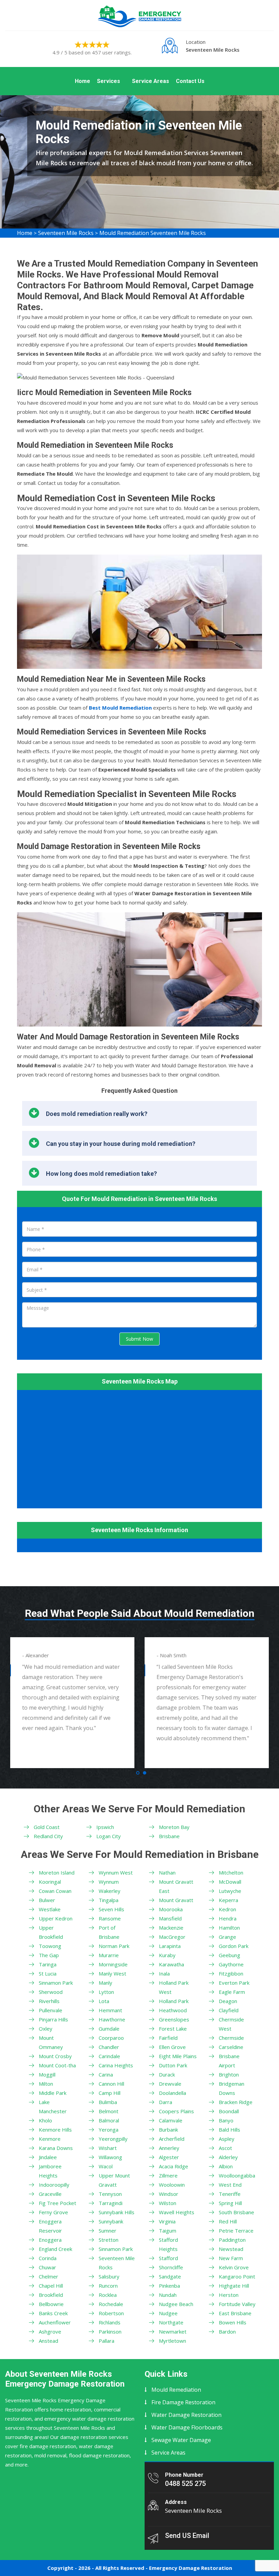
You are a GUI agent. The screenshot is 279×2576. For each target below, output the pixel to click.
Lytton (106, 1992)
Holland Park (174, 2001)
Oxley (46, 2029)
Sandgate (170, 2276)
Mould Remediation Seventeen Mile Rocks (153, 233)
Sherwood (51, 1992)
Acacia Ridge (174, 2166)
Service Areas (151, 81)
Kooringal (50, 1882)
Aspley (227, 2139)
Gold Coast (47, 1827)
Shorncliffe (171, 2267)
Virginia (167, 2221)
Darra (166, 2102)
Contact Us (190, 81)
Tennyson (110, 2194)
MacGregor (172, 1937)
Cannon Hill (111, 2084)
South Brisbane (236, 2212)
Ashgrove (50, 2332)
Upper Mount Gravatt (114, 2180)
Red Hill (228, 2221)
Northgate (171, 2322)
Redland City (48, 1836)
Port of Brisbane (109, 1932)
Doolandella (173, 2093)
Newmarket (173, 2332)
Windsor (169, 2194)
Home (83, 81)
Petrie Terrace (236, 2231)
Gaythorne (231, 1964)
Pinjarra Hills (53, 2019)
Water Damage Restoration (186, 2415)
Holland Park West (174, 1987)
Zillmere (168, 2175)
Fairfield (168, 2038)
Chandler (109, 2047)
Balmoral (109, 2120)
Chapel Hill (51, 2286)
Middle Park (53, 2093)
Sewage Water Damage (181, 2440)
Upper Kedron (56, 1918)
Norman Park (114, 1946)
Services (109, 81)
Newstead (231, 2249)
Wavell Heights (177, 2212)
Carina (106, 2074)
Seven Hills (111, 1909)
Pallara (106, 2341)
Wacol (106, 2166)
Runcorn (108, 2286)
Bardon (227, 2332)
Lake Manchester (53, 2107)
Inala (164, 1973)
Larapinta (170, 1946)
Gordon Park (234, 1946)
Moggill (47, 2074)
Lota (104, 2001)
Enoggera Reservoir (50, 2226)
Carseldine (231, 2047)
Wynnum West (116, 1872)
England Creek (55, 2249)
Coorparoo (111, 2038)
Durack (167, 2074)
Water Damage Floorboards (187, 2427)
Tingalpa (109, 1900)
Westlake (50, 1909)
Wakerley (110, 1891)
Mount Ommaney (51, 2042)
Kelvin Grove (234, 2267)
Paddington (232, 2240)
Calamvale (171, 2120)
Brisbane (169, 1836)
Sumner (108, 2231)
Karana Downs (56, 2148)
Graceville (50, 2194)
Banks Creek (53, 2313)
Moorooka (171, 1909)
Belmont (109, 2111)
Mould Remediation (176, 2390)
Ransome (110, 1918)
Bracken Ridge (236, 2102)
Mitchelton (231, 1872)
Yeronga (109, 2130)
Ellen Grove (172, 2047)
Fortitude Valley (237, 2304)
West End (230, 2185)
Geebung (229, 1955)
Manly (105, 1983)
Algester (169, 2157)
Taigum (168, 2231)
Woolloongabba (237, 2175)
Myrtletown (173, 2341)
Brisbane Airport (229, 2061)
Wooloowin (172, 2185)
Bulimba (108, 2102)
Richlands (110, 2322)
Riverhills (49, 2001)
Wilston (168, 2203)
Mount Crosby (55, 2056)
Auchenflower (55, 2322)
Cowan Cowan (55, 1891)
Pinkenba (169, 2286)
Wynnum (109, 1882)
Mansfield (170, 1918)
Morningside (113, 1964)
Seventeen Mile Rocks (66, 233)
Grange (227, 1937)
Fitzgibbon (231, 1973)
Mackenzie (171, 1928)
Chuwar (47, 2267)
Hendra (228, 1918)
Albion (226, 2166)
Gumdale (109, 2029)
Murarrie (109, 1955)
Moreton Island (57, 1872)
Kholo (45, 2120)
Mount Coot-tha (57, 2065)
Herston (229, 2295)
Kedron (227, 1909)
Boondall (229, 2111)
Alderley (228, 2157)
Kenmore (50, 2139)
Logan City (109, 1836)
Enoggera (50, 2240)
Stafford (168, 2258)
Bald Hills (229, 2130)
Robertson (111, 2313)
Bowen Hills (233, 2322)
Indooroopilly (54, 2185)
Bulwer (47, 1900)
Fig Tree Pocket (58, 2203)
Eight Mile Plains (178, 2056)
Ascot (225, 2148)
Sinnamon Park (56, 1983)
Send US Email (187, 2536)
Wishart (108, 2148)
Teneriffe (230, 2194)
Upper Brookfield (51, 1932)
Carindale (109, 2056)
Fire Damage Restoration (183, 2402)
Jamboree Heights (50, 2171)
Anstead (48, 2341)
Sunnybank (111, 2221)
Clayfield (229, 2010)
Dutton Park (173, 2065)
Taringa (48, 1964)
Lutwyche (230, 1891)
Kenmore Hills (55, 2130)
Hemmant (110, 2010)
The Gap (49, 1955)
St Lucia (48, 1973)
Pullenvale (51, 2010)
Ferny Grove (53, 2212)
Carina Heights (116, 2065)
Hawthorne (112, 2019)
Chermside (231, 2038)
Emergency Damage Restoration (191, 2568)
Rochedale (111, 2304)
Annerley (169, 2148)
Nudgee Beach (176, 2304)
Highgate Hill (234, 2286)
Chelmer (48, 2276)
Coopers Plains (176, 2111)
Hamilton (229, 1928)
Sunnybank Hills (117, 2212)
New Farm (231, 2258)
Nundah (168, 2295)
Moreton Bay (174, 1827)
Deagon (228, 2001)
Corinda (48, 2258)
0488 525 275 (185, 2484)
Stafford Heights (168, 2244)
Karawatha (171, 1964)
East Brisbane (235, 2313)
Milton (46, 2084)
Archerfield (172, 2139)
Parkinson (110, 2332)
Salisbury (109, 2276)
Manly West (112, 1973)
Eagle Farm (232, 1992)
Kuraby (167, 1955)
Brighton (229, 2074)
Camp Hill (110, 2093)
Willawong (110, 2157)
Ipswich (105, 1827)
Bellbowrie (51, 2304)
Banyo (226, 2120)
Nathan (167, 1872)
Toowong (50, 1946)
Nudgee (168, 2313)
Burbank (168, 2130)
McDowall (230, 1882)
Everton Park (234, 1983)
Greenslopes (174, 2019)
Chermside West (231, 2024)
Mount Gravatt (176, 1900)
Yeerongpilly (113, 2139)
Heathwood (173, 2010)
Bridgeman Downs (232, 2088)
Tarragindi (111, 2203)
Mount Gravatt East (176, 1886)
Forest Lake (173, 2029)
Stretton (109, 2240)
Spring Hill (230, 2203)
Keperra (228, 1900)
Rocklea (108, 2295)
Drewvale (170, 2084)
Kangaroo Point (237, 2276)
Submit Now (139, 1339)
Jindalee (48, 2157)
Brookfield (51, 2295)
